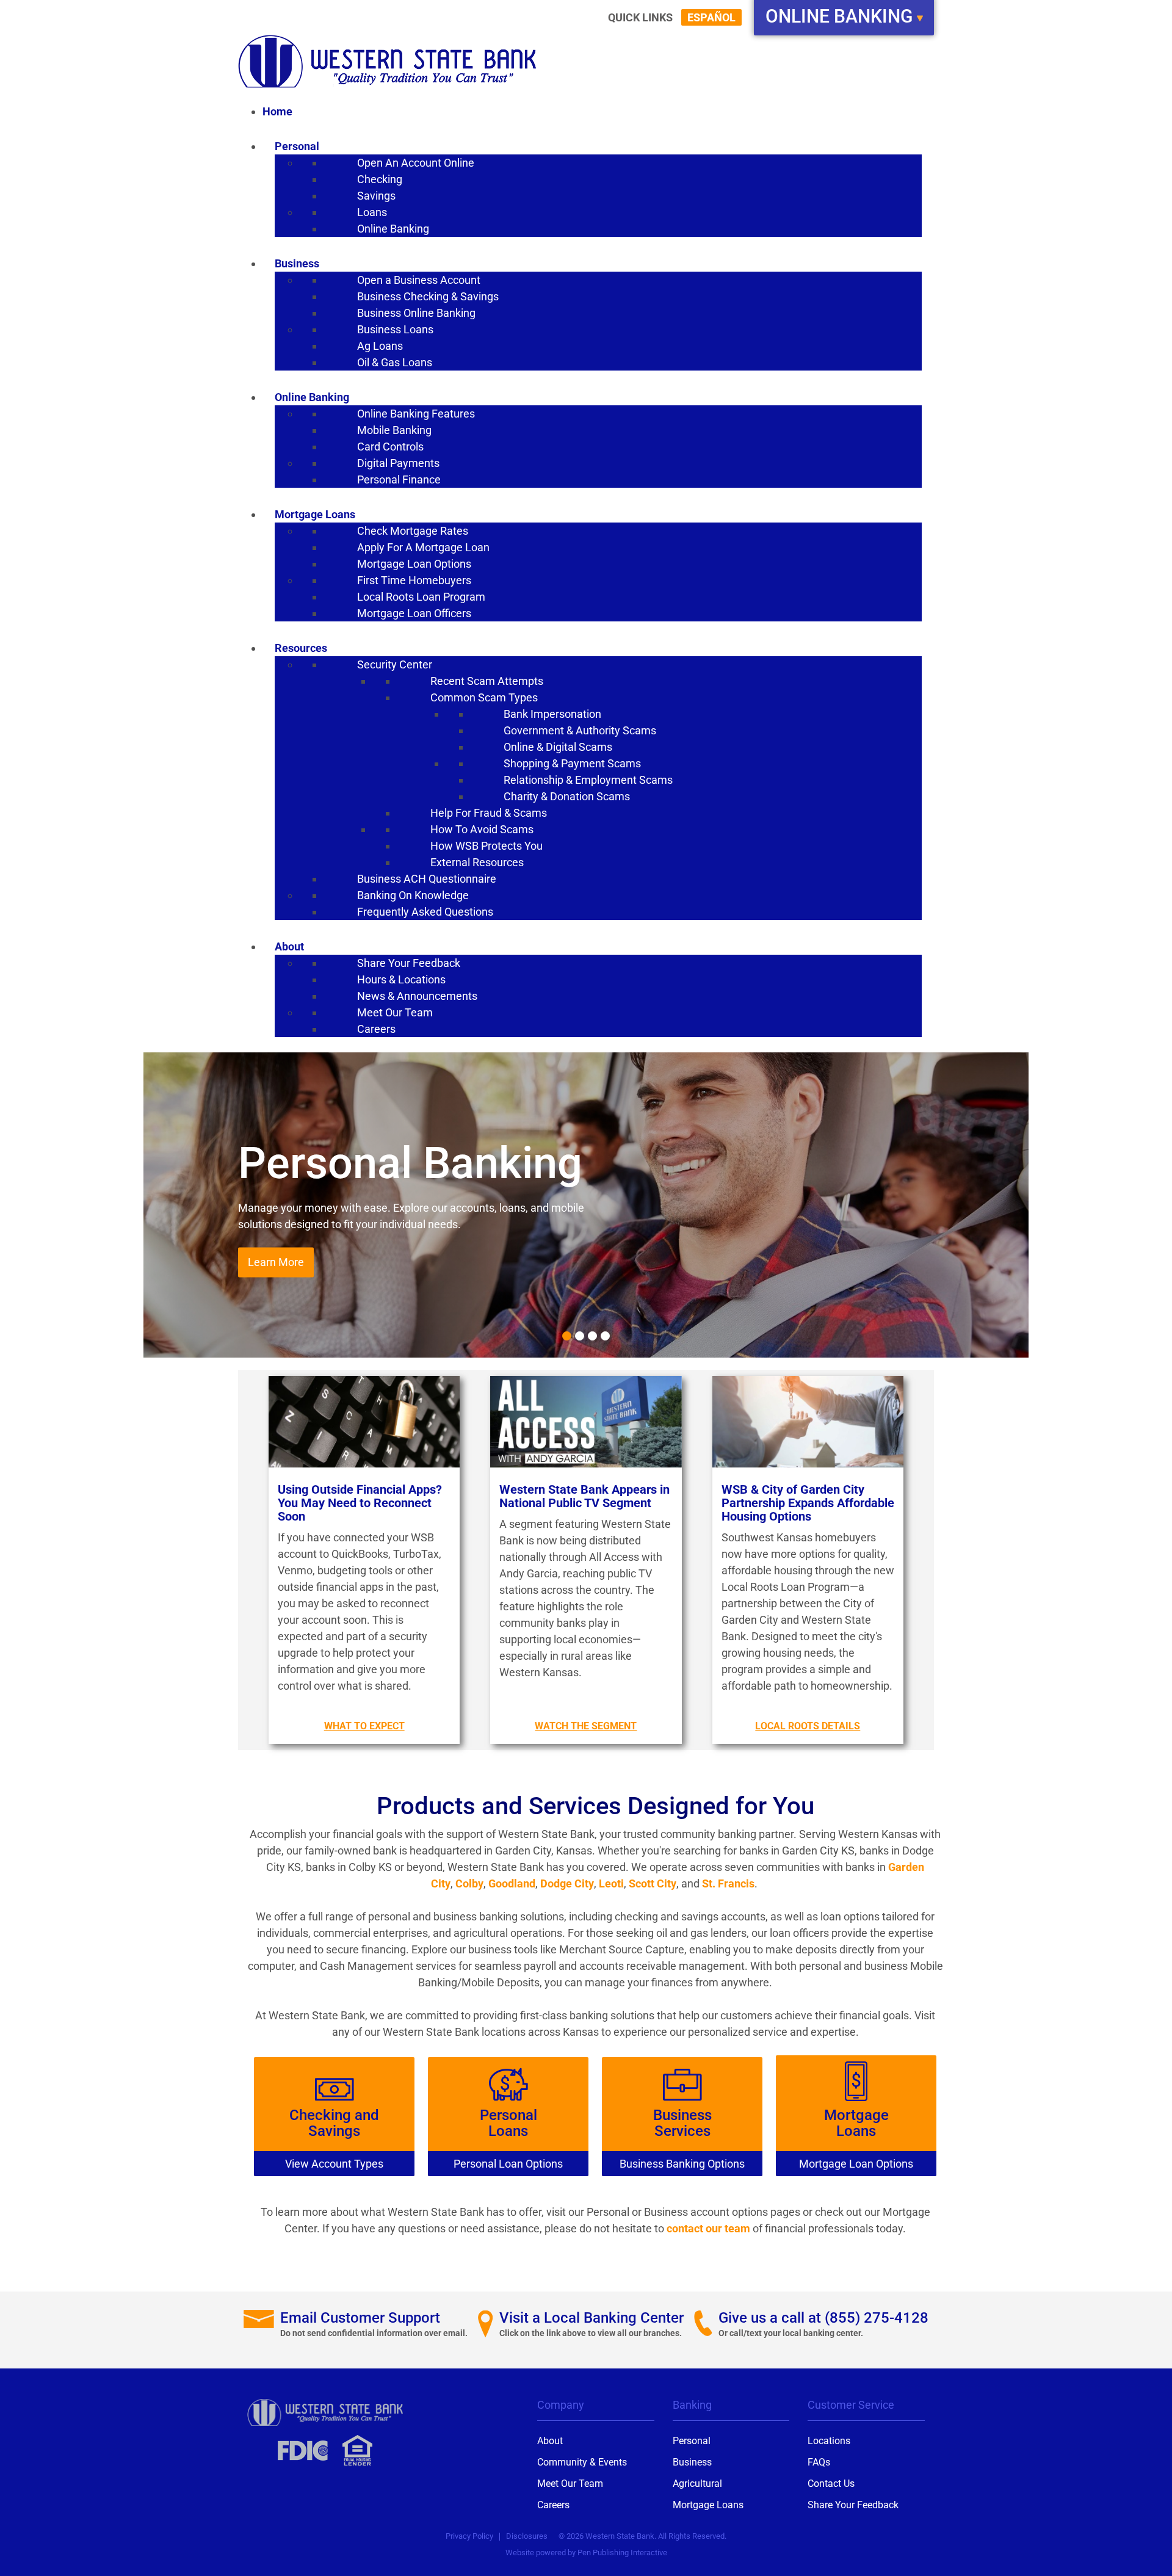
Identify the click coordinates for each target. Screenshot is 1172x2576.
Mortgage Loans (708, 2505)
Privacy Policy (469, 2536)
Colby (469, 1883)
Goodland (512, 1883)
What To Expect (364, 1726)
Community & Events (582, 2462)
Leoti (611, 1883)
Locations (829, 2441)
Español (711, 17)
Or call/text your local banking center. (791, 2333)
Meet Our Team (570, 2484)
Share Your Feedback (853, 2505)
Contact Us (831, 2484)
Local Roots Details (808, 1726)
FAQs (819, 2462)
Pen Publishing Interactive (622, 2552)
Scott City (653, 1883)
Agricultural (697, 2484)
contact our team (708, 2228)
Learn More (276, 1263)
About (550, 2441)
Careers (553, 2505)
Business (692, 2462)
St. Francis (728, 1883)
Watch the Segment (586, 1726)
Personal (692, 2441)
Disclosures (527, 2536)
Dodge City (567, 1883)
